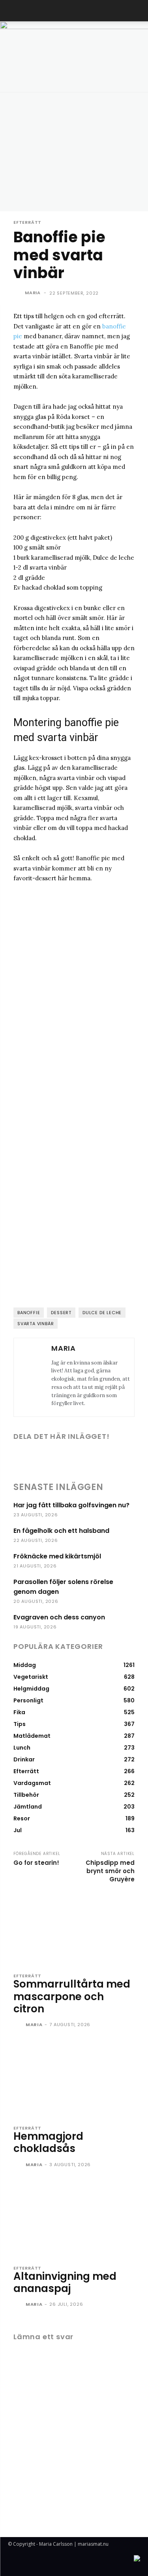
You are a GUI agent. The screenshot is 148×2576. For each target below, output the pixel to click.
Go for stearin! (36, 1863)
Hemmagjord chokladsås (48, 2142)
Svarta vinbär (36, 1324)
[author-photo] (19, 2025)
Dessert (61, 1313)
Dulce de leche (102, 1313)
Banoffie (29, 1313)
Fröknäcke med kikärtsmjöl (57, 1556)
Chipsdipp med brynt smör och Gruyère (110, 1871)
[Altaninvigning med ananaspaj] (74, 2220)
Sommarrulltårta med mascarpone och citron (72, 1996)
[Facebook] (46, 1457)
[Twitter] (64, 1457)
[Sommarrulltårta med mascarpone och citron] (74, 1927)
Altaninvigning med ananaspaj (65, 2282)
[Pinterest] (82, 1457)
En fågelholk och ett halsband (61, 1531)
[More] (119, 1457)
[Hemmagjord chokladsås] (74, 2080)
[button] (13, 11)
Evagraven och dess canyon (59, 1617)
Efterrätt (27, 222)
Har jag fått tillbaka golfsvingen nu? (71, 1505)
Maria (33, 293)
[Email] (101, 1457)
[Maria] (19, 293)
